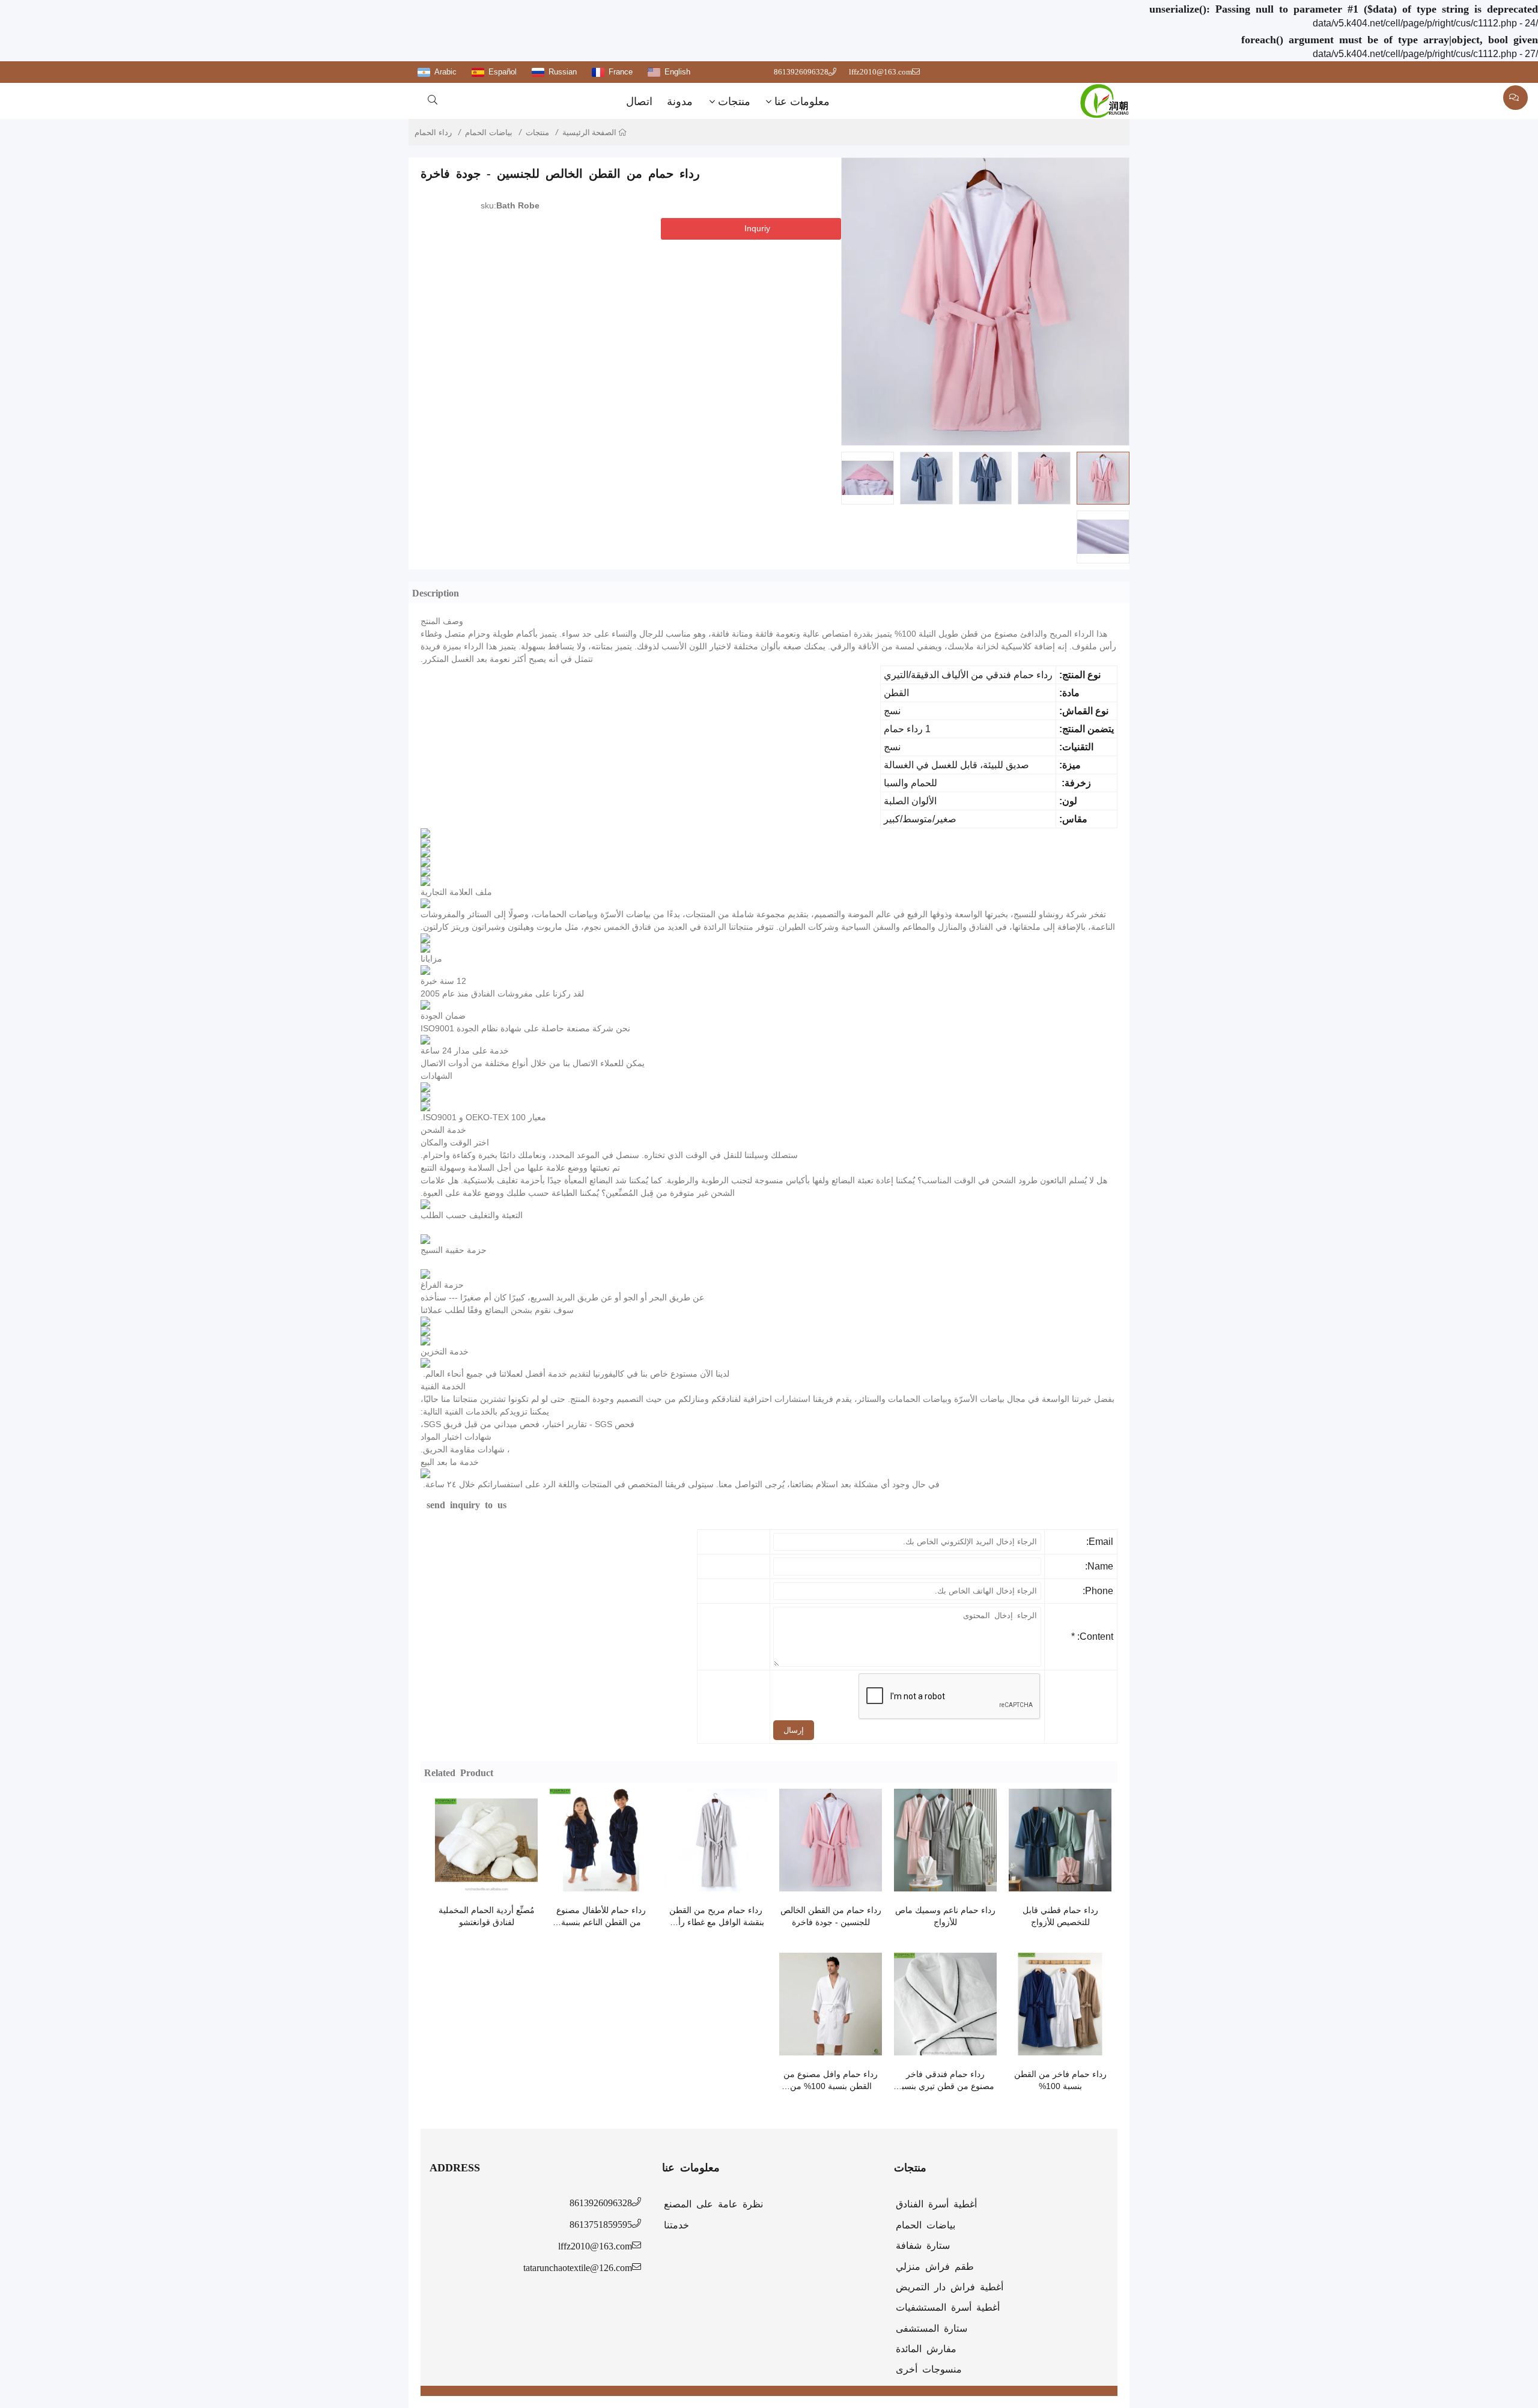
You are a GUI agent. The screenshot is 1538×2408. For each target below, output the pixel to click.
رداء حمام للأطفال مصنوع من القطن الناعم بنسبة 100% (601, 1917)
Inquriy (757, 228)
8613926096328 (801, 72)
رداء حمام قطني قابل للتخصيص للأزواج (1060, 1916)
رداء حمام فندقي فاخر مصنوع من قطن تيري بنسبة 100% (946, 2081)
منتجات (734, 102)
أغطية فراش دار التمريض (950, 2286)
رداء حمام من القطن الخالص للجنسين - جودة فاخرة (831, 1916)
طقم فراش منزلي (935, 2266)
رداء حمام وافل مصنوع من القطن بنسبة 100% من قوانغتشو (831, 2081)
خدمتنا (676, 2224)
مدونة (680, 102)
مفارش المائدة (926, 2348)
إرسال (794, 1730)
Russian (563, 72)
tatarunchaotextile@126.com (578, 2267)
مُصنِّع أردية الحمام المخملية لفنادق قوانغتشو (487, 1916)
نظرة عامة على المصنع (713, 2203)
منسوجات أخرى (929, 2368)
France (621, 72)
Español (503, 72)
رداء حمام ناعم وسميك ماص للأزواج (945, 1916)
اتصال (639, 102)
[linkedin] (516, 253)
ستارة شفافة (923, 2245)
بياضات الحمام (489, 132)
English (677, 72)
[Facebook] (494, 253)
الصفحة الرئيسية (590, 132)
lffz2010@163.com (880, 72)
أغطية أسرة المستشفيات (948, 2306)
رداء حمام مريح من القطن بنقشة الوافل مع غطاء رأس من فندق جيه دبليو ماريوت (716, 1917)
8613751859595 (601, 2224)
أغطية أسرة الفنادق (936, 2203)
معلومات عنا (802, 102)
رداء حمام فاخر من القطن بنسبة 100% (1060, 2080)
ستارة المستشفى (932, 2328)
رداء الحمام (433, 132)
